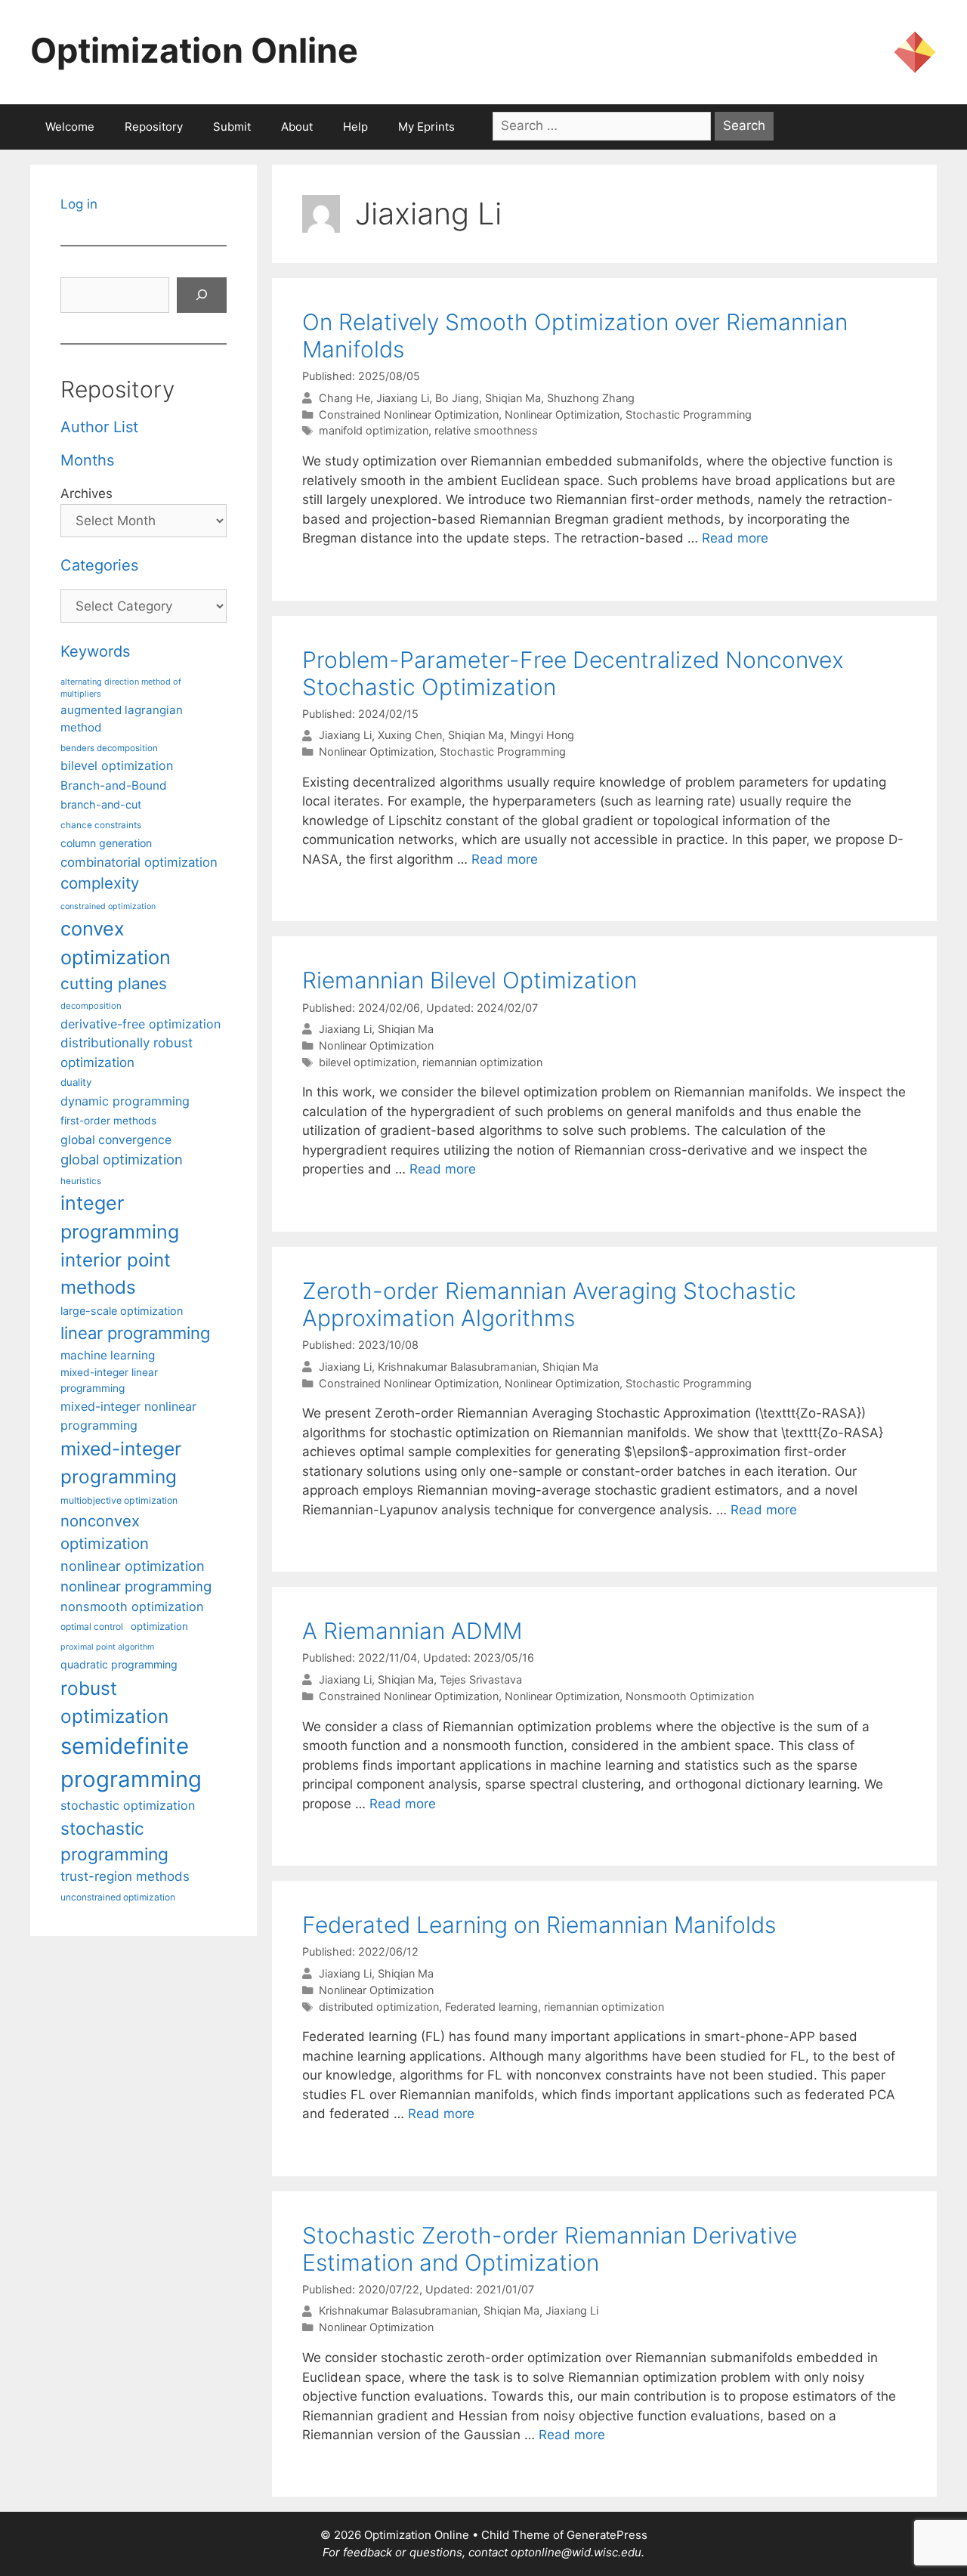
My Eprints (426, 127)
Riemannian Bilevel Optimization (470, 980)
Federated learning (491, 2007)
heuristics (81, 1181)
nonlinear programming (136, 1586)
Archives (87, 493)
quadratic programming (119, 1664)
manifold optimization (374, 430)
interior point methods (116, 1274)
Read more (735, 538)
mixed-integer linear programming (109, 1380)
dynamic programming (125, 1101)
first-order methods (108, 1121)
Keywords (95, 651)
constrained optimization (108, 906)
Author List (99, 427)
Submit (232, 127)
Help (355, 127)
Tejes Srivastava (481, 1679)
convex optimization (116, 943)
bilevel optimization (368, 1062)
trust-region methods (125, 1876)
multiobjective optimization (119, 1500)
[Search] (202, 295)
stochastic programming (114, 1842)
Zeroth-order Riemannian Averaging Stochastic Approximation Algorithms (549, 1304)
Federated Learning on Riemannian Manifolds (539, 1925)
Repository (154, 127)
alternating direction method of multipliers (121, 688)
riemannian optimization (482, 1062)
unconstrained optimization (118, 1897)
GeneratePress (607, 2535)
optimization (159, 1626)
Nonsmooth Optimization (690, 1696)
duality (76, 1082)
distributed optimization (379, 2007)
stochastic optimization (128, 1805)
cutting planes (114, 983)
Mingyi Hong (542, 736)
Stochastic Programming (689, 414)
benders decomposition (109, 748)
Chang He (344, 398)
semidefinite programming (131, 1763)
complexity (100, 883)
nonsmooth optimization (132, 1607)
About (297, 127)
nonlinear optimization (133, 1566)
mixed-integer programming (121, 1463)
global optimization (122, 1159)
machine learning (108, 1355)
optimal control (92, 1627)
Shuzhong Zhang (591, 398)
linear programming (135, 1333)
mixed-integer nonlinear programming (128, 1415)
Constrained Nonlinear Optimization (409, 414)
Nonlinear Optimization (562, 414)
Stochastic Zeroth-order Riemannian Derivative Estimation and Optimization (550, 2249)
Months (87, 460)
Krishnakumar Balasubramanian (457, 1367)
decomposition (91, 1006)
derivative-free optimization (141, 1024)
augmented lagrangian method (122, 719)
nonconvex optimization (105, 1532)
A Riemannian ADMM (412, 1631)
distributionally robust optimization (127, 1052)
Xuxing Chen (410, 736)
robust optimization (114, 1702)
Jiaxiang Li (403, 398)
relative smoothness (486, 430)
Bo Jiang (457, 398)
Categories (99, 565)
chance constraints (101, 825)
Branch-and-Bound (114, 785)
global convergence (116, 1140)
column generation (106, 843)
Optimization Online (194, 50)
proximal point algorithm (107, 1647)
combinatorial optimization (139, 862)
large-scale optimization (122, 1311)
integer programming (120, 1217)
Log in (79, 204)
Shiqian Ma (513, 398)
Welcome (70, 127)
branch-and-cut (101, 804)
